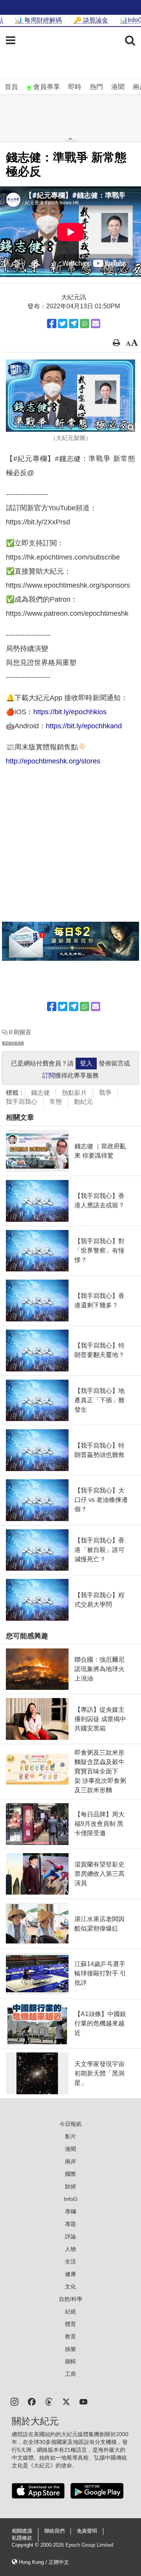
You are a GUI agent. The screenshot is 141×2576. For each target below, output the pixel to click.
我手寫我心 (22, 1102)
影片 (70, 2136)
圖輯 (70, 2361)
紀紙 (70, 2311)
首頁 (11, 87)
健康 (70, 2274)
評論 (70, 2236)
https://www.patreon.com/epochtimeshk (67, 613)
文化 (70, 2286)
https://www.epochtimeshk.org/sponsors (68, 585)
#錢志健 (68, 459)
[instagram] (14, 2401)
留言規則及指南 (13, 1043)
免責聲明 (87, 2531)
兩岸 (70, 2161)
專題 (70, 2224)
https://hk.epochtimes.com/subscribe (63, 557)
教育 (70, 2336)
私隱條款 (22, 2538)
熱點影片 (74, 1093)
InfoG (71, 2199)
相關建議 (22, 2531)
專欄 (70, 2211)
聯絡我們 (54, 2531)
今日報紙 (70, 2124)
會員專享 (47, 87)
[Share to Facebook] (52, 324)
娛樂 (70, 2349)
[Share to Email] (96, 324)
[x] (66, 2401)
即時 (75, 87)
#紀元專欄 (30, 459)
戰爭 (105, 1093)
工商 (70, 2374)
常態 (56, 1102)
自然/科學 (70, 2299)
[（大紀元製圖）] (70, 396)
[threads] (49, 2401)
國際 (70, 2174)
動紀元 (83, 1102)
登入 (86, 1063)
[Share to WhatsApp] (85, 324)
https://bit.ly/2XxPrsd (38, 522)
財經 (70, 2186)
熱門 (96, 87)
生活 (70, 2261)
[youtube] (83, 2401)
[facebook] (32, 2401)
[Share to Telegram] (74, 324)
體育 (70, 2324)
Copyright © (26, 2545)
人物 (70, 2249)
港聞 (118, 87)
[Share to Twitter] (63, 324)
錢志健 (40, 1093)
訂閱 (49, 1075)
